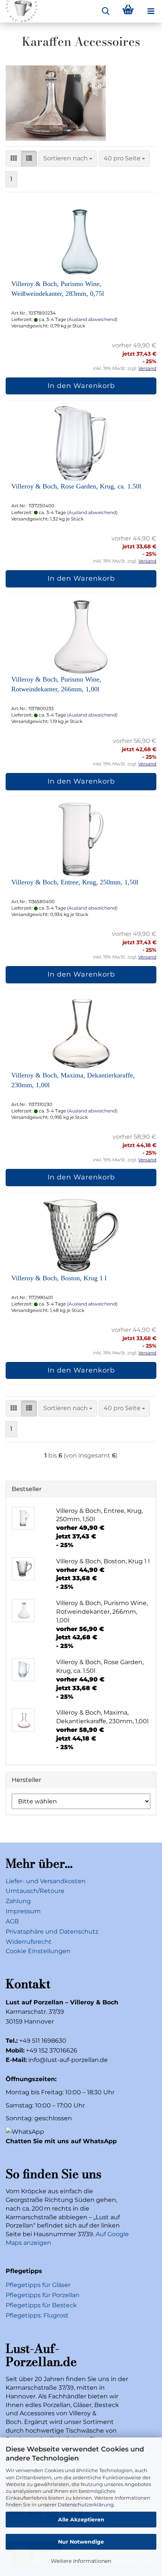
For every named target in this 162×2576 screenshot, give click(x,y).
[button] (14, 159)
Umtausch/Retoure (35, 1891)
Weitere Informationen (81, 2561)
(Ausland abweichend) (92, 319)
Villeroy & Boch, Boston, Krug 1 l (59, 1278)
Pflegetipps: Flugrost (37, 2315)
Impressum (23, 1911)
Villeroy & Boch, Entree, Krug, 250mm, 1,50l (75, 882)
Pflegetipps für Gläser (38, 2285)
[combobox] (68, 159)
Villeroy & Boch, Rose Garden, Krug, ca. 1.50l (76, 486)
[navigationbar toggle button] (151, 11)
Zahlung (18, 1901)
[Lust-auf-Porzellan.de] (19, 11)
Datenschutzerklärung (86, 2504)
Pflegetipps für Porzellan (43, 2295)
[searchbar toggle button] (105, 11)
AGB (12, 1921)
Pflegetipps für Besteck (41, 2305)
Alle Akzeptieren (81, 2520)
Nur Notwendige (81, 2542)
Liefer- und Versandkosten (46, 1881)
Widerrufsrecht (29, 1942)
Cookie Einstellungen (38, 1951)
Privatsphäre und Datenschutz (52, 1932)
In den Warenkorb (81, 386)
